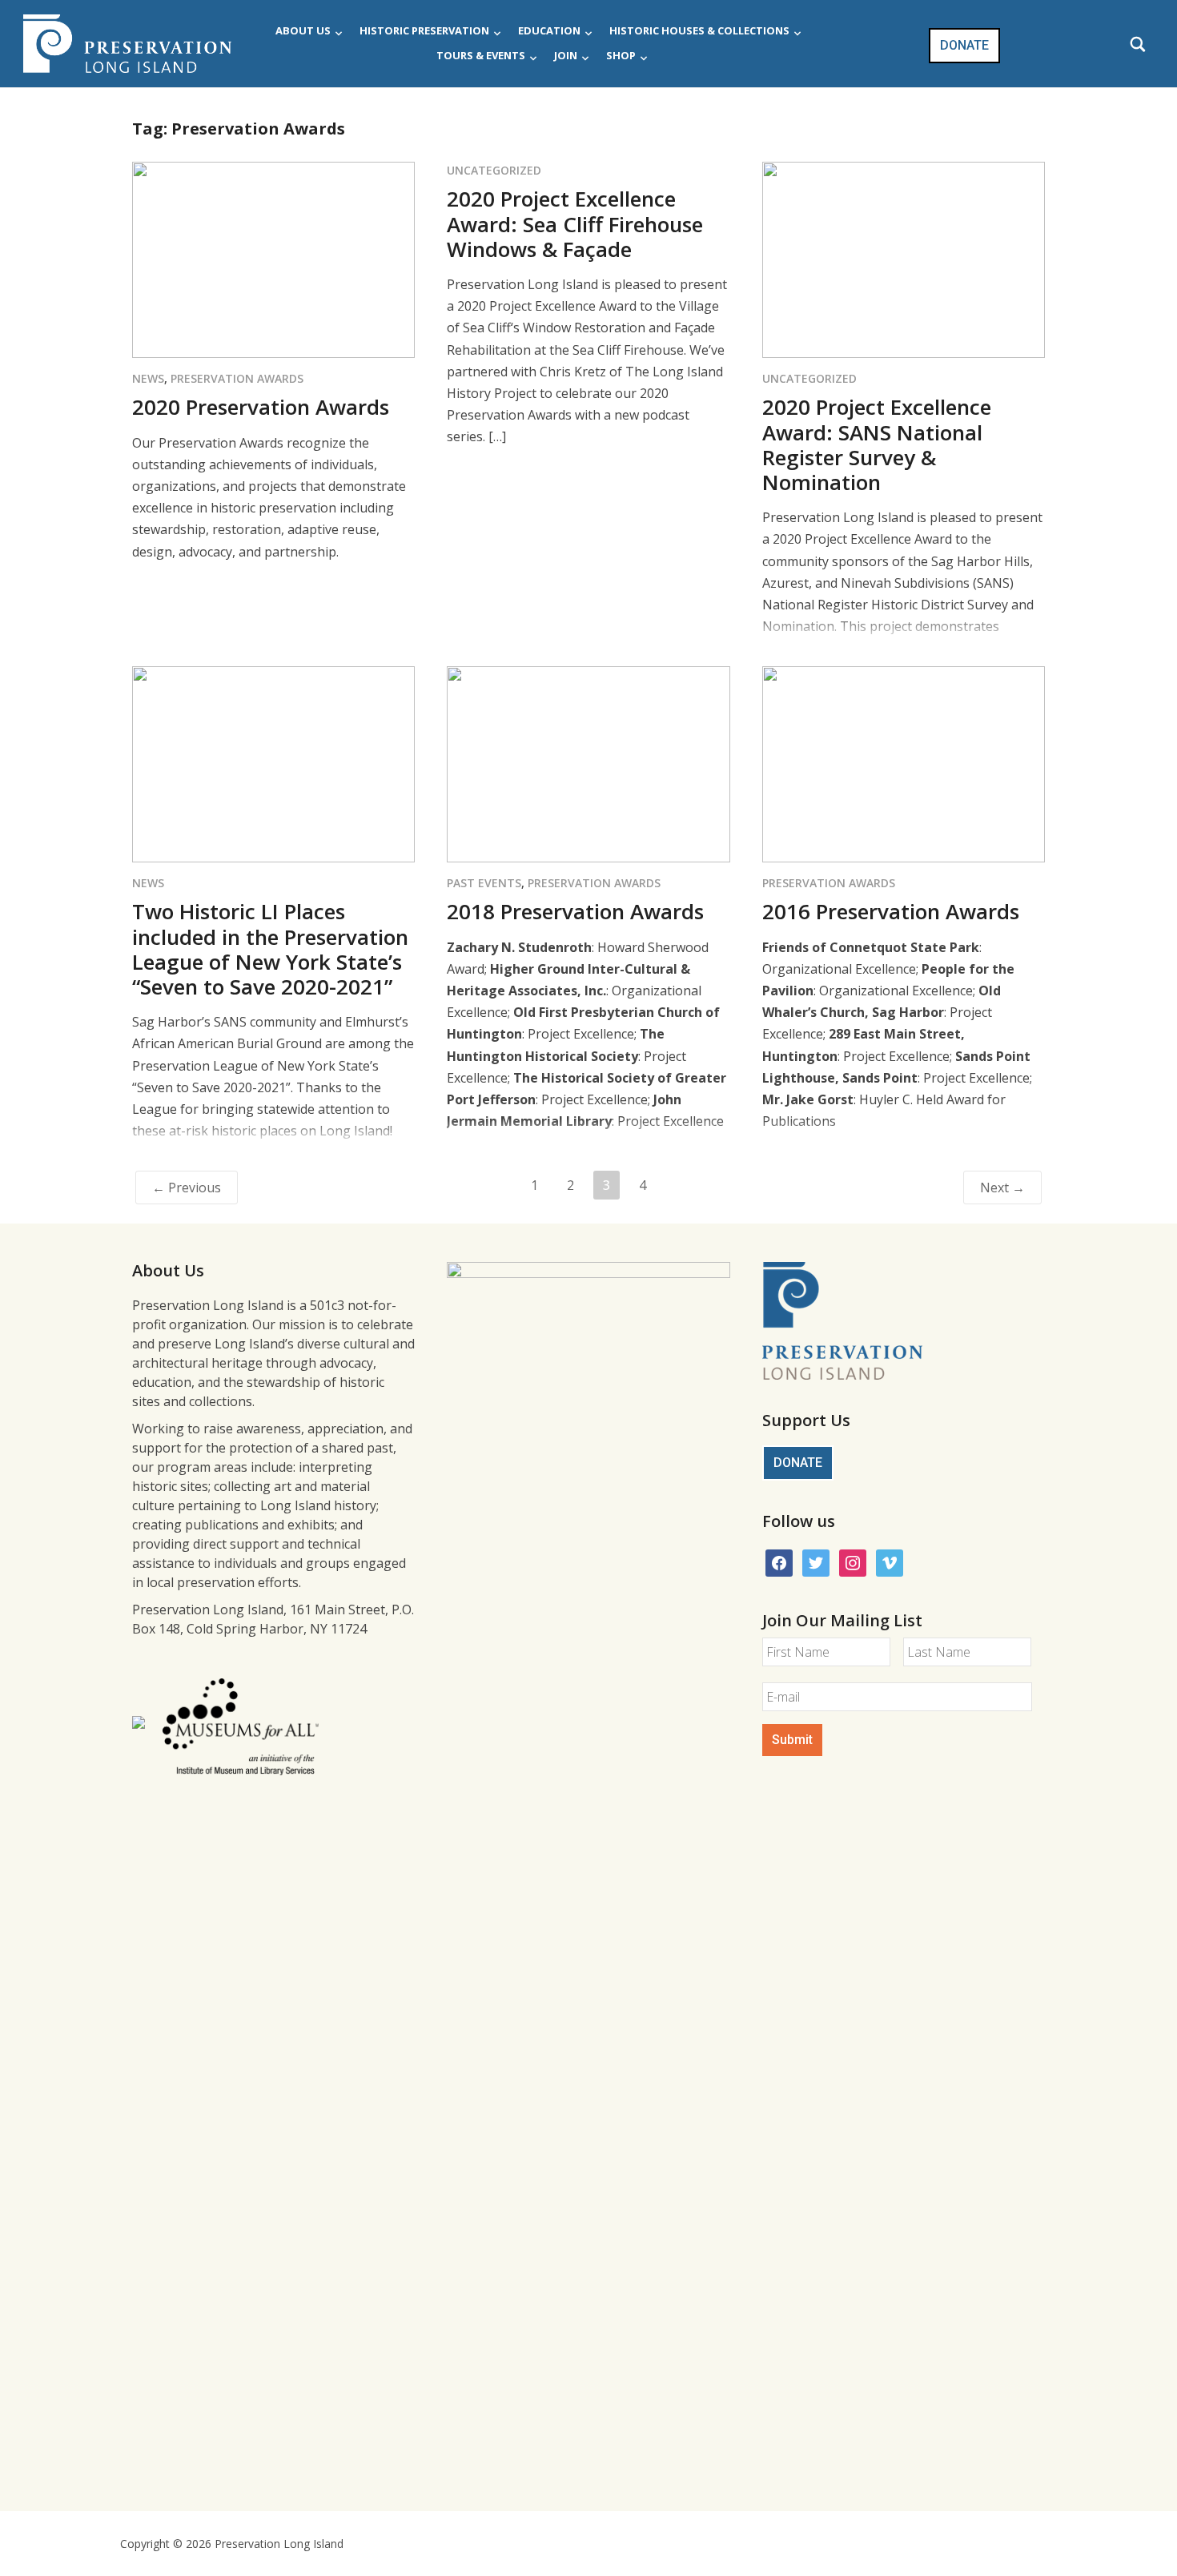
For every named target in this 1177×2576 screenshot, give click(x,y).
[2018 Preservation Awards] (588, 763)
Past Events (484, 883)
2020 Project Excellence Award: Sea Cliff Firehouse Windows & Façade (575, 223)
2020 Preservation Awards (261, 407)
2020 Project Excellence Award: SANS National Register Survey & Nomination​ (877, 444)
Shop (621, 55)
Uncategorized (494, 170)
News (148, 378)
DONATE (964, 45)
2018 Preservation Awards (575, 911)
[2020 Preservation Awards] (273, 259)
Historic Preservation (424, 30)
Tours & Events (481, 55)
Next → (1002, 1188)
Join (566, 55)
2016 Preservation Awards (891, 911)
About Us (303, 30)
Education (549, 30)
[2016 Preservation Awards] (904, 763)
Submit (792, 1740)
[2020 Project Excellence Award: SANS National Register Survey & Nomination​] (904, 259)
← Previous (187, 1188)
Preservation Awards (237, 378)
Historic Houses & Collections (699, 30)
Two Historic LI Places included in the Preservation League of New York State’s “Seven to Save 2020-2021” (270, 949)
